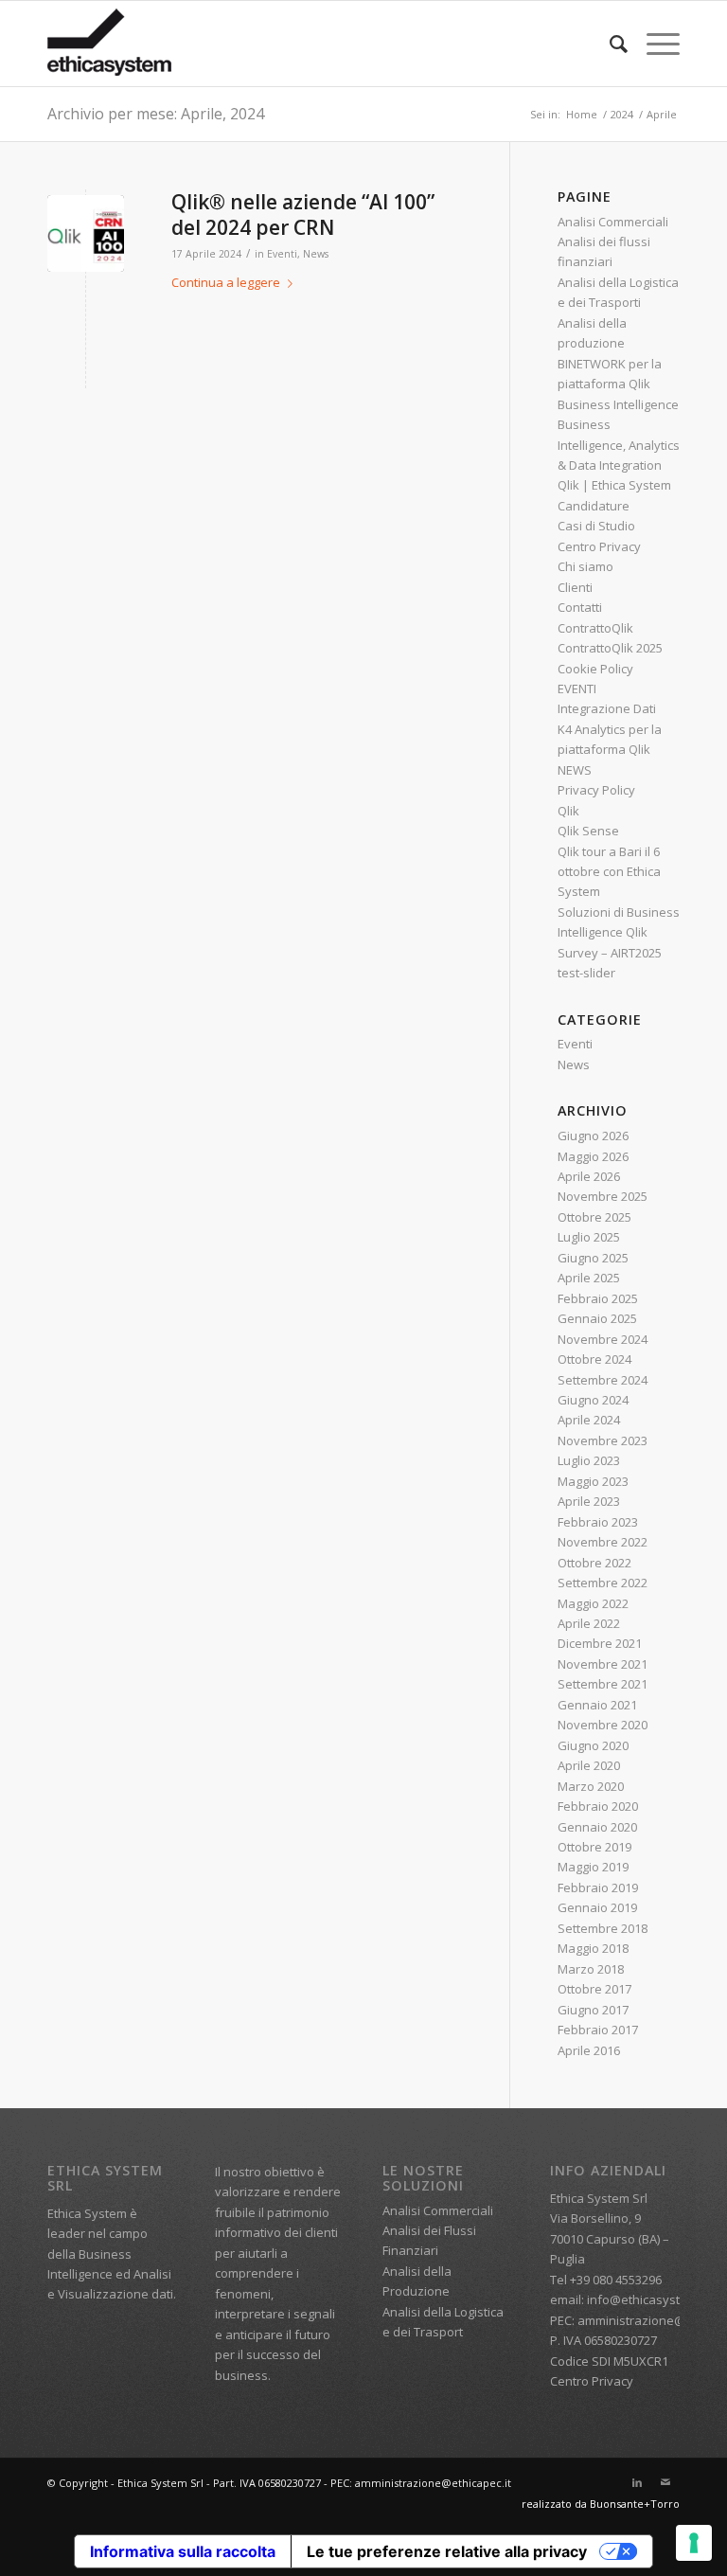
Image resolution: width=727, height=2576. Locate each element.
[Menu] (654, 44)
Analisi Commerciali (613, 222)
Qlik (568, 811)
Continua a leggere (226, 282)
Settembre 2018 (603, 1928)
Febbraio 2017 (598, 2030)
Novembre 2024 (603, 1339)
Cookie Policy (595, 669)
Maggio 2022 (593, 1603)
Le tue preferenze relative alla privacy (447, 2551)
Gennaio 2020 (597, 1827)
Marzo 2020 (591, 1786)
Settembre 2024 (603, 1380)
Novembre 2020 (603, 1725)
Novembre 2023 (603, 1440)
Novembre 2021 (603, 1664)
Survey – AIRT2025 (610, 953)
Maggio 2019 (593, 1867)
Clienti (575, 587)
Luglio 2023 (589, 1460)
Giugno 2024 (593, 1400)
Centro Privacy (599, 546)
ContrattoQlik (595, 628)
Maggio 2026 (593, 1156)
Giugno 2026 (593, 1136)
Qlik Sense (588, 831)
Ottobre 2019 (594, 1847)
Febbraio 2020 (598, 1806)
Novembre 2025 (603, 1196)
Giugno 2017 (593, 2010)
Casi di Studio (596, 526)
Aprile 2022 (589, 1623)
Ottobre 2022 (594, 1563)
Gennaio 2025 (597, 1318)
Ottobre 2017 (594, 1989)
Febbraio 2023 (598, 1522)
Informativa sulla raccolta (183, 2551)
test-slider (586, 973)
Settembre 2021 (603, 1684)
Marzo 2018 (591, 1969)
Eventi (282, 254)
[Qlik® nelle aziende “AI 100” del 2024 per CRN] (86, 233)
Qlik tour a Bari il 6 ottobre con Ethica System (609, 872)
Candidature (594, 506)
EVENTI (577, 689)
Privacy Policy (596, 790)
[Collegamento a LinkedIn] (637, 2482)
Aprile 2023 (589, 1501)
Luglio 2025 (589, 1237)
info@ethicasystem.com (656, 2299)
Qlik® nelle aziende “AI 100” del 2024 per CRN (303, 215)
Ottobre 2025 (594, 1217)
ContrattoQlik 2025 (610, 648)
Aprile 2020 (589, 1765)
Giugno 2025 (593, 1258)
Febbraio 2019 (598, 1887)
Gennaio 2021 (597, 1705)
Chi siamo (585, 566)
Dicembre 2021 (600, 1643)
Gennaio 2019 (597, 1907)
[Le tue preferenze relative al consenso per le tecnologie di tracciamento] (694, 2543)
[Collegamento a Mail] (665, 2482)
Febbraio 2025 (598, 1298)
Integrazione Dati (607, 708)
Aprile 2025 (589, 1278)
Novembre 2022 (603, 1542)
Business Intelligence (618, 404)
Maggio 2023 (593, 1481)
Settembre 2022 (603, 1583)
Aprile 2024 (589, 1420)
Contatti (580, 607)
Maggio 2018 (593, 1948)
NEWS (575, 770)
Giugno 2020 (593, 1745)
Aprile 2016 (589, 2050)
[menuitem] (609, 44)
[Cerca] (609, 44)
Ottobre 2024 (594, 1359)
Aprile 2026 (589, 1176)
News (316, 254)
